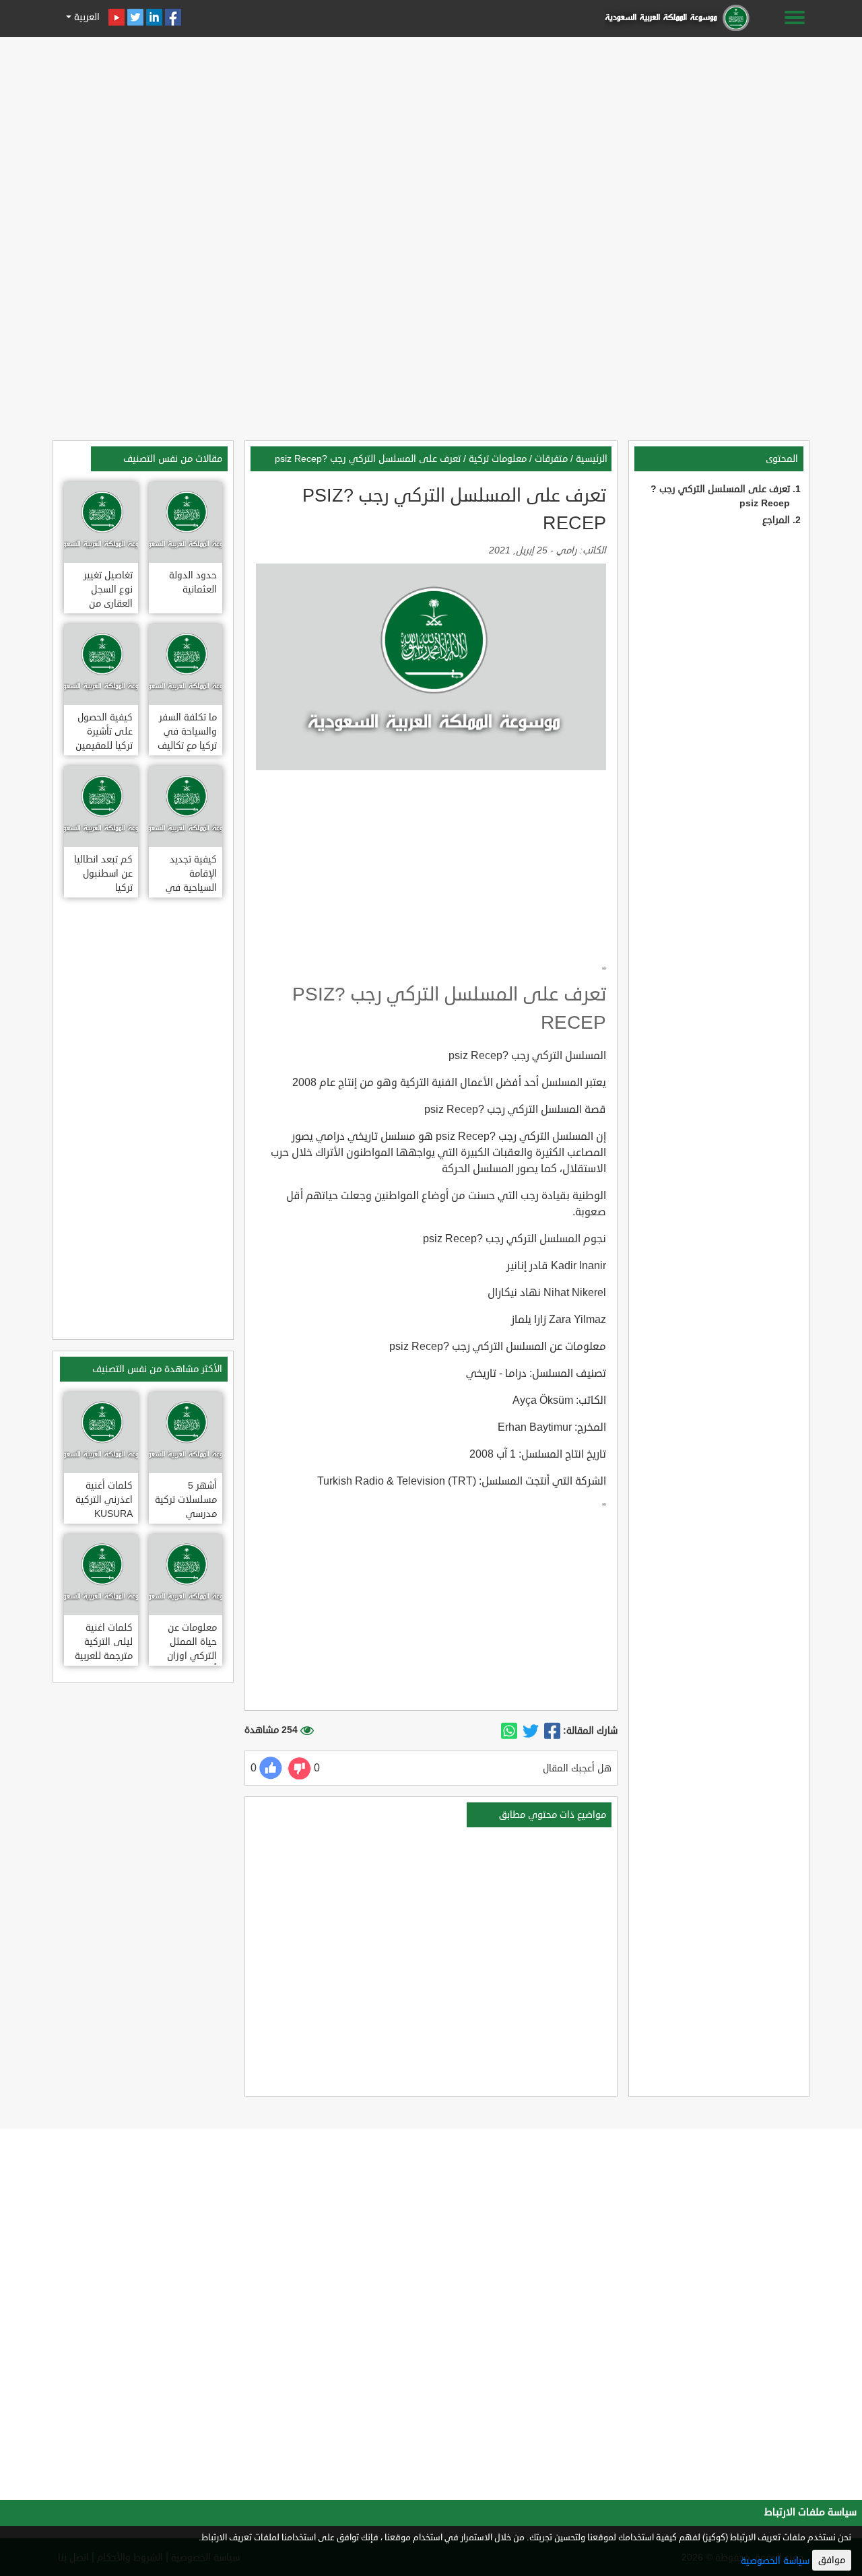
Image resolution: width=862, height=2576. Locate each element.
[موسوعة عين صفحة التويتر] (135, 17)
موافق (832, 2560)
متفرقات (551, 459)
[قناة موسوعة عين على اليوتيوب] (117, 17)
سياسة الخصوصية (775, 2561)
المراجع (776, 520)
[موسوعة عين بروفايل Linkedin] (154, 17)
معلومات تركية (498, 459)
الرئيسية (592, 459)
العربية (86, 17)
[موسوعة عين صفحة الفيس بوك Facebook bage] (173, 17)
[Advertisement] (431, 136)
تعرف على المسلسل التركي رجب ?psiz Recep (368, 459)
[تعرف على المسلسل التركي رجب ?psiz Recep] (552, 1731)
